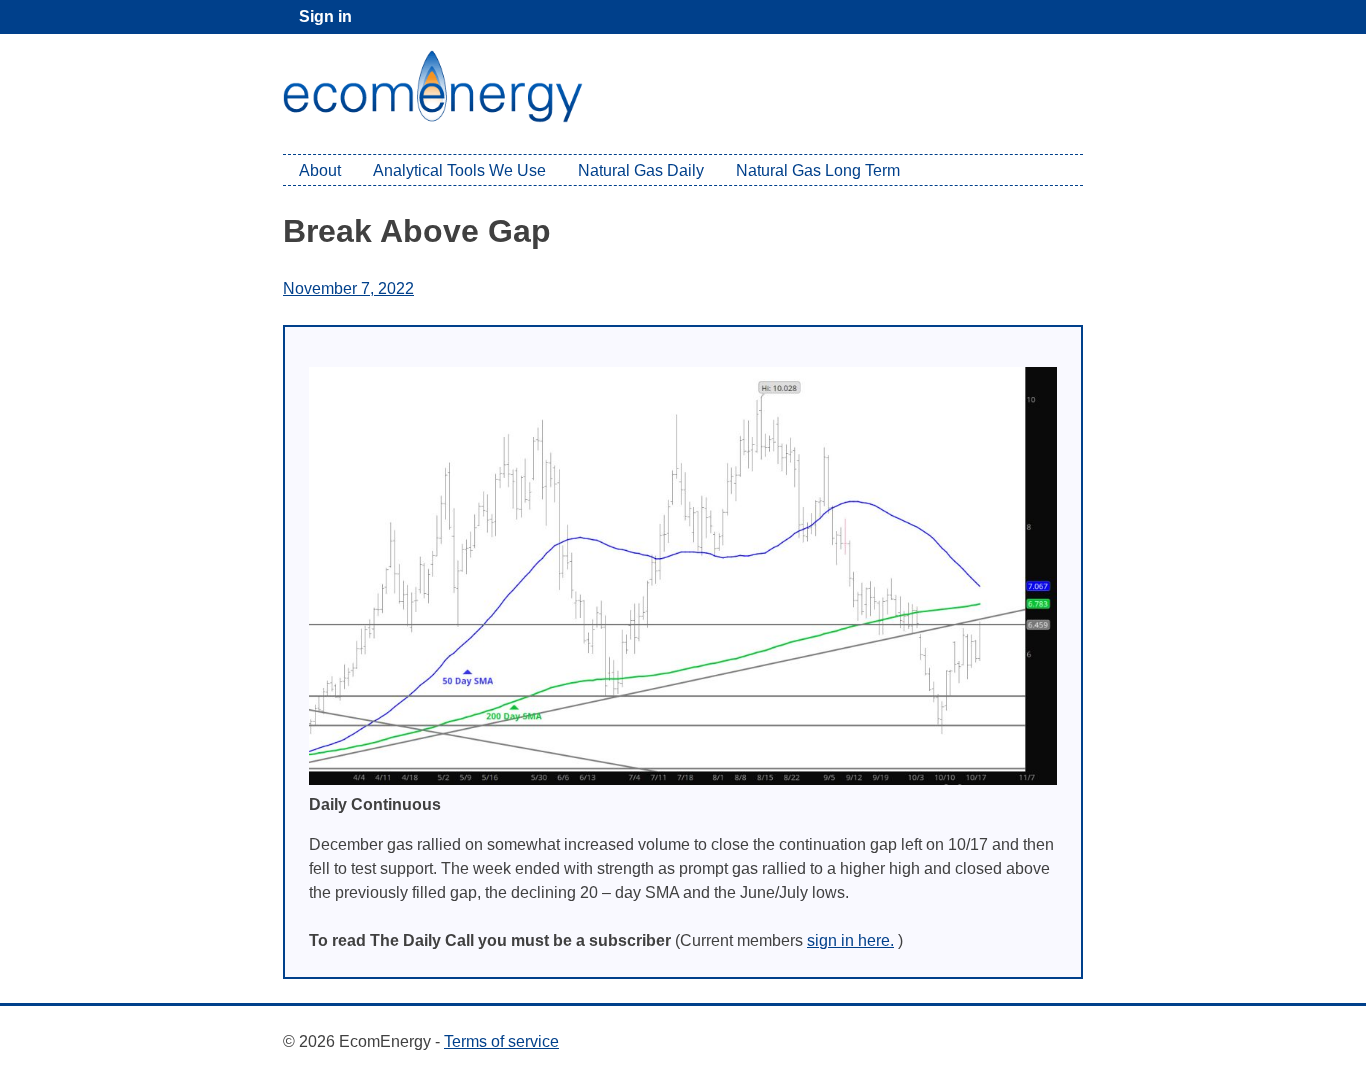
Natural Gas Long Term (818, 170)
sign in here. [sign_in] (850, 940)
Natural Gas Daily (641, 170)
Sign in (325, 16)
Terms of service (501, 1041)
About (320, 170)
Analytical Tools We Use (459, 170)
